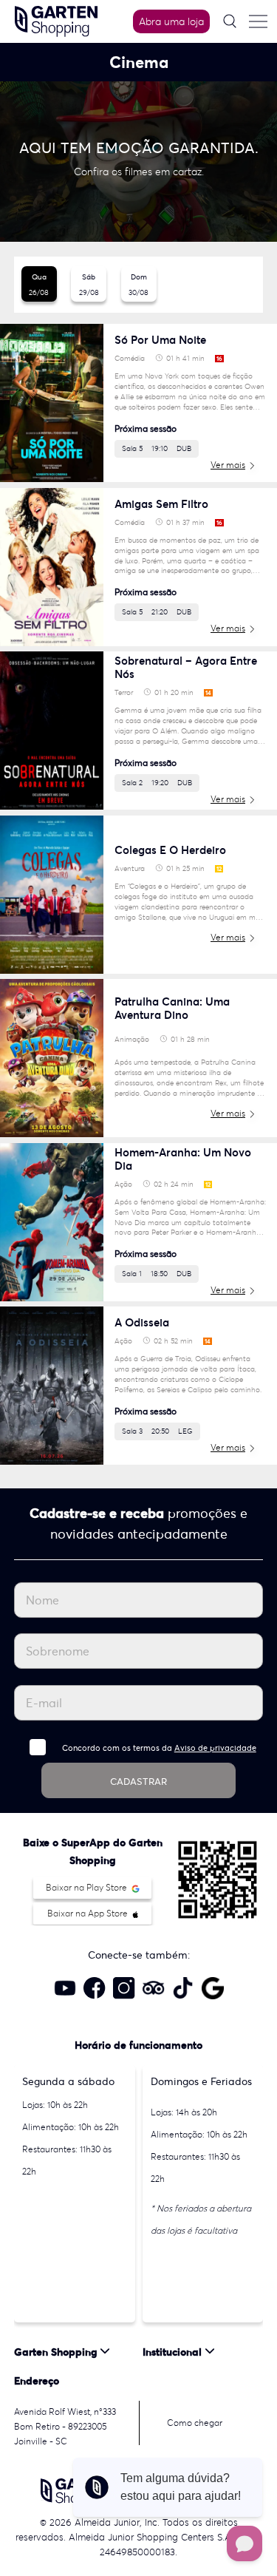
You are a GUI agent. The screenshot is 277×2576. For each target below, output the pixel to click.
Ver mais (228, 465)
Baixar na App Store (89, 1913)
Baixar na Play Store (88, 1887)
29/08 (89, 285)
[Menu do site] (258, 21)
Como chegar (195, 2423)
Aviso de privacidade (215, 1748)
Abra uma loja (171, 21)
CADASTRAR (138, 1782)
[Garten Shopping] (56, 20)
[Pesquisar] (230, 21)
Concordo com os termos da (159, 1748)
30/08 (138, 285)
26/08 (39, 285)
